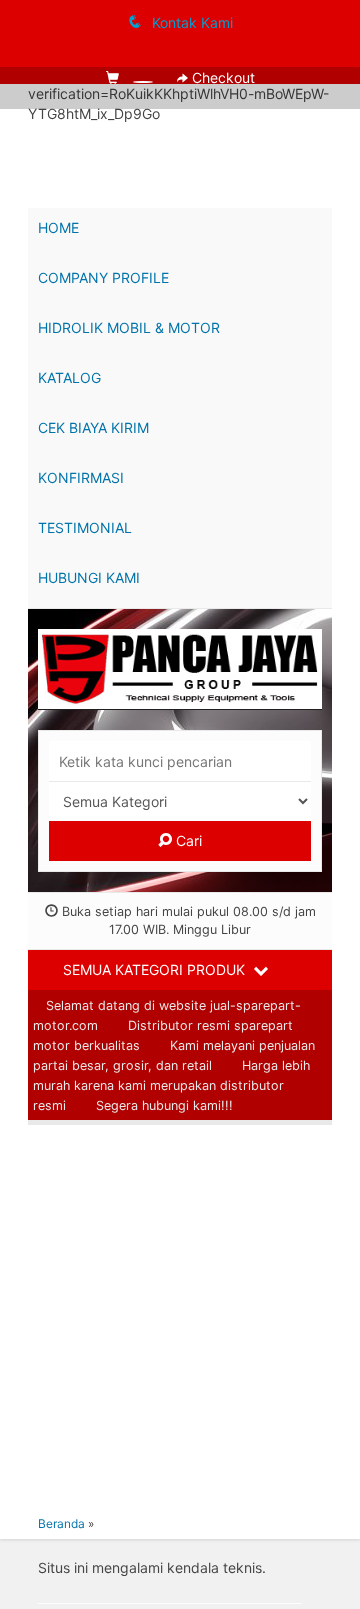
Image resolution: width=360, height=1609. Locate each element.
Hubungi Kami (89, 577)
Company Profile (103, 277)
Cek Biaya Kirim (93, 427)
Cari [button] (187, 840)
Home (58, 227)
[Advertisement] (180, 1315)
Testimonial (85, 527)
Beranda (61, 1523)
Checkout (221, 77)
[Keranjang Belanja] (131, 77)
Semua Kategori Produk (156, 969)
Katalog (69, 377)
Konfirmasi (81, 477)
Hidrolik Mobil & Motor (129, 327)
